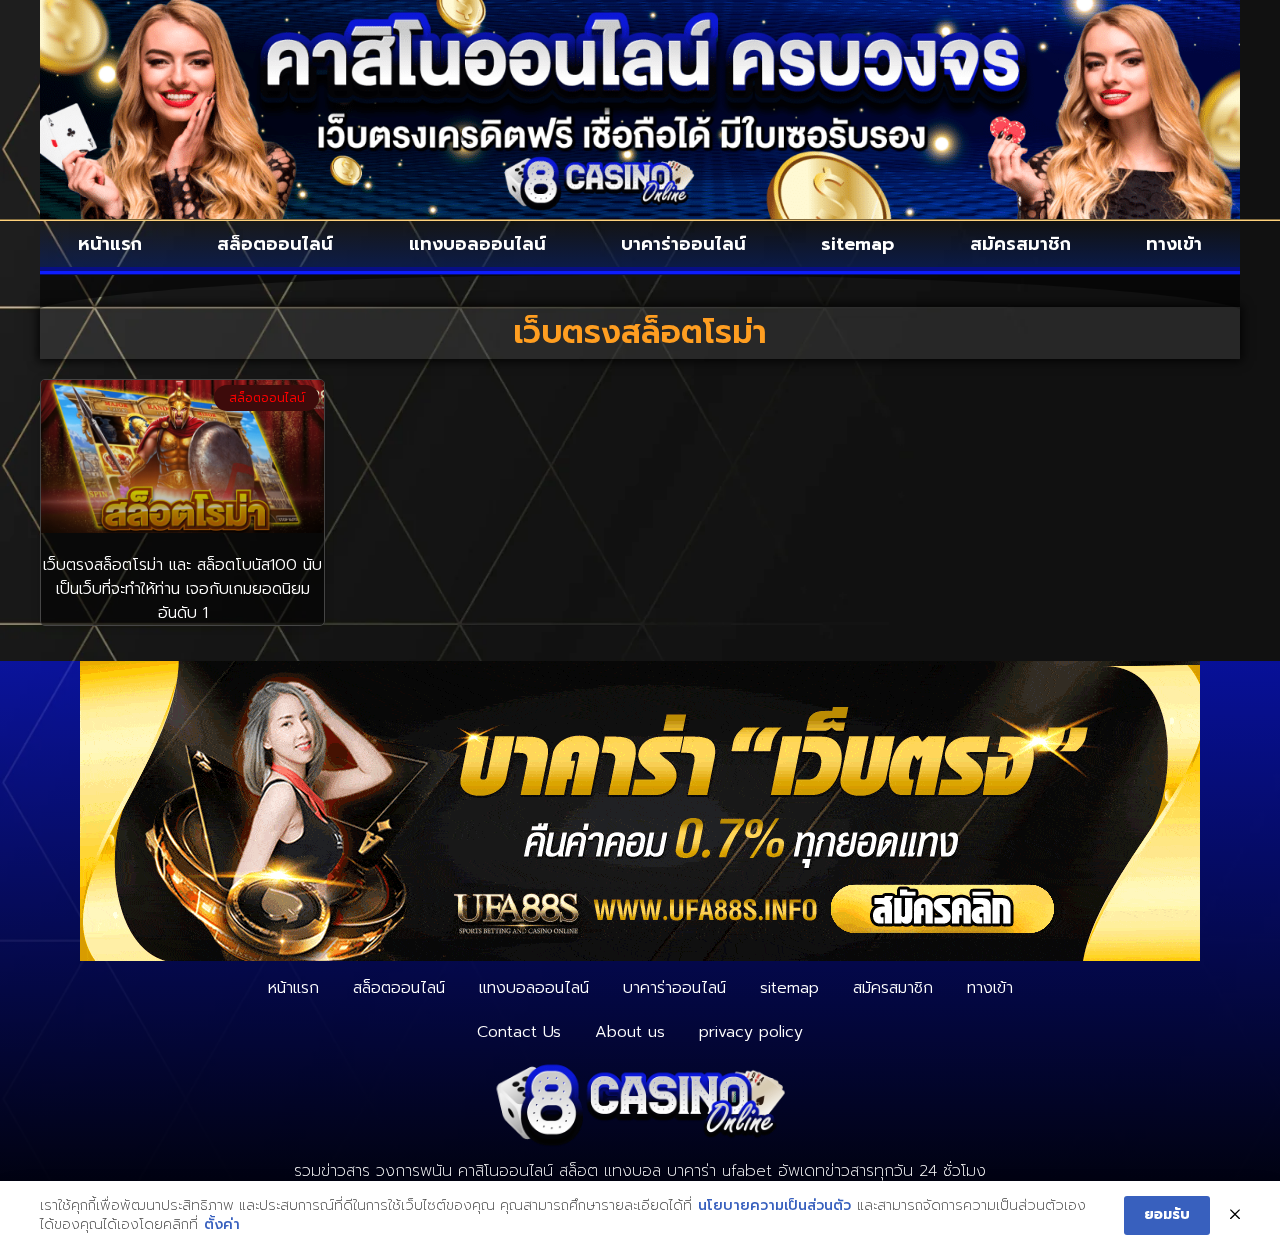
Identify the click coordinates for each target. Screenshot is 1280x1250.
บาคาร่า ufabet (719, 1171)
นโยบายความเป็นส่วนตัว (774, 1206)
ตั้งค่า (222, 1225)
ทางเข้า (1174, 244)
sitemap (857, 244)
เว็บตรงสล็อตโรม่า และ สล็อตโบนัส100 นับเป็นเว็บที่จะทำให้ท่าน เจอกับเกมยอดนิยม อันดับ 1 (182, 589)
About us (630, 1032)
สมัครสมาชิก (1020, 244)
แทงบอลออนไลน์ (477, 244)
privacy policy (751, 1032)
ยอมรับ (1167, 1214)
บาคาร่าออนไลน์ (683, 244)
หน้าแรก (110, 244)
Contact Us (519, 1032)
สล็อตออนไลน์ (275, 244)
